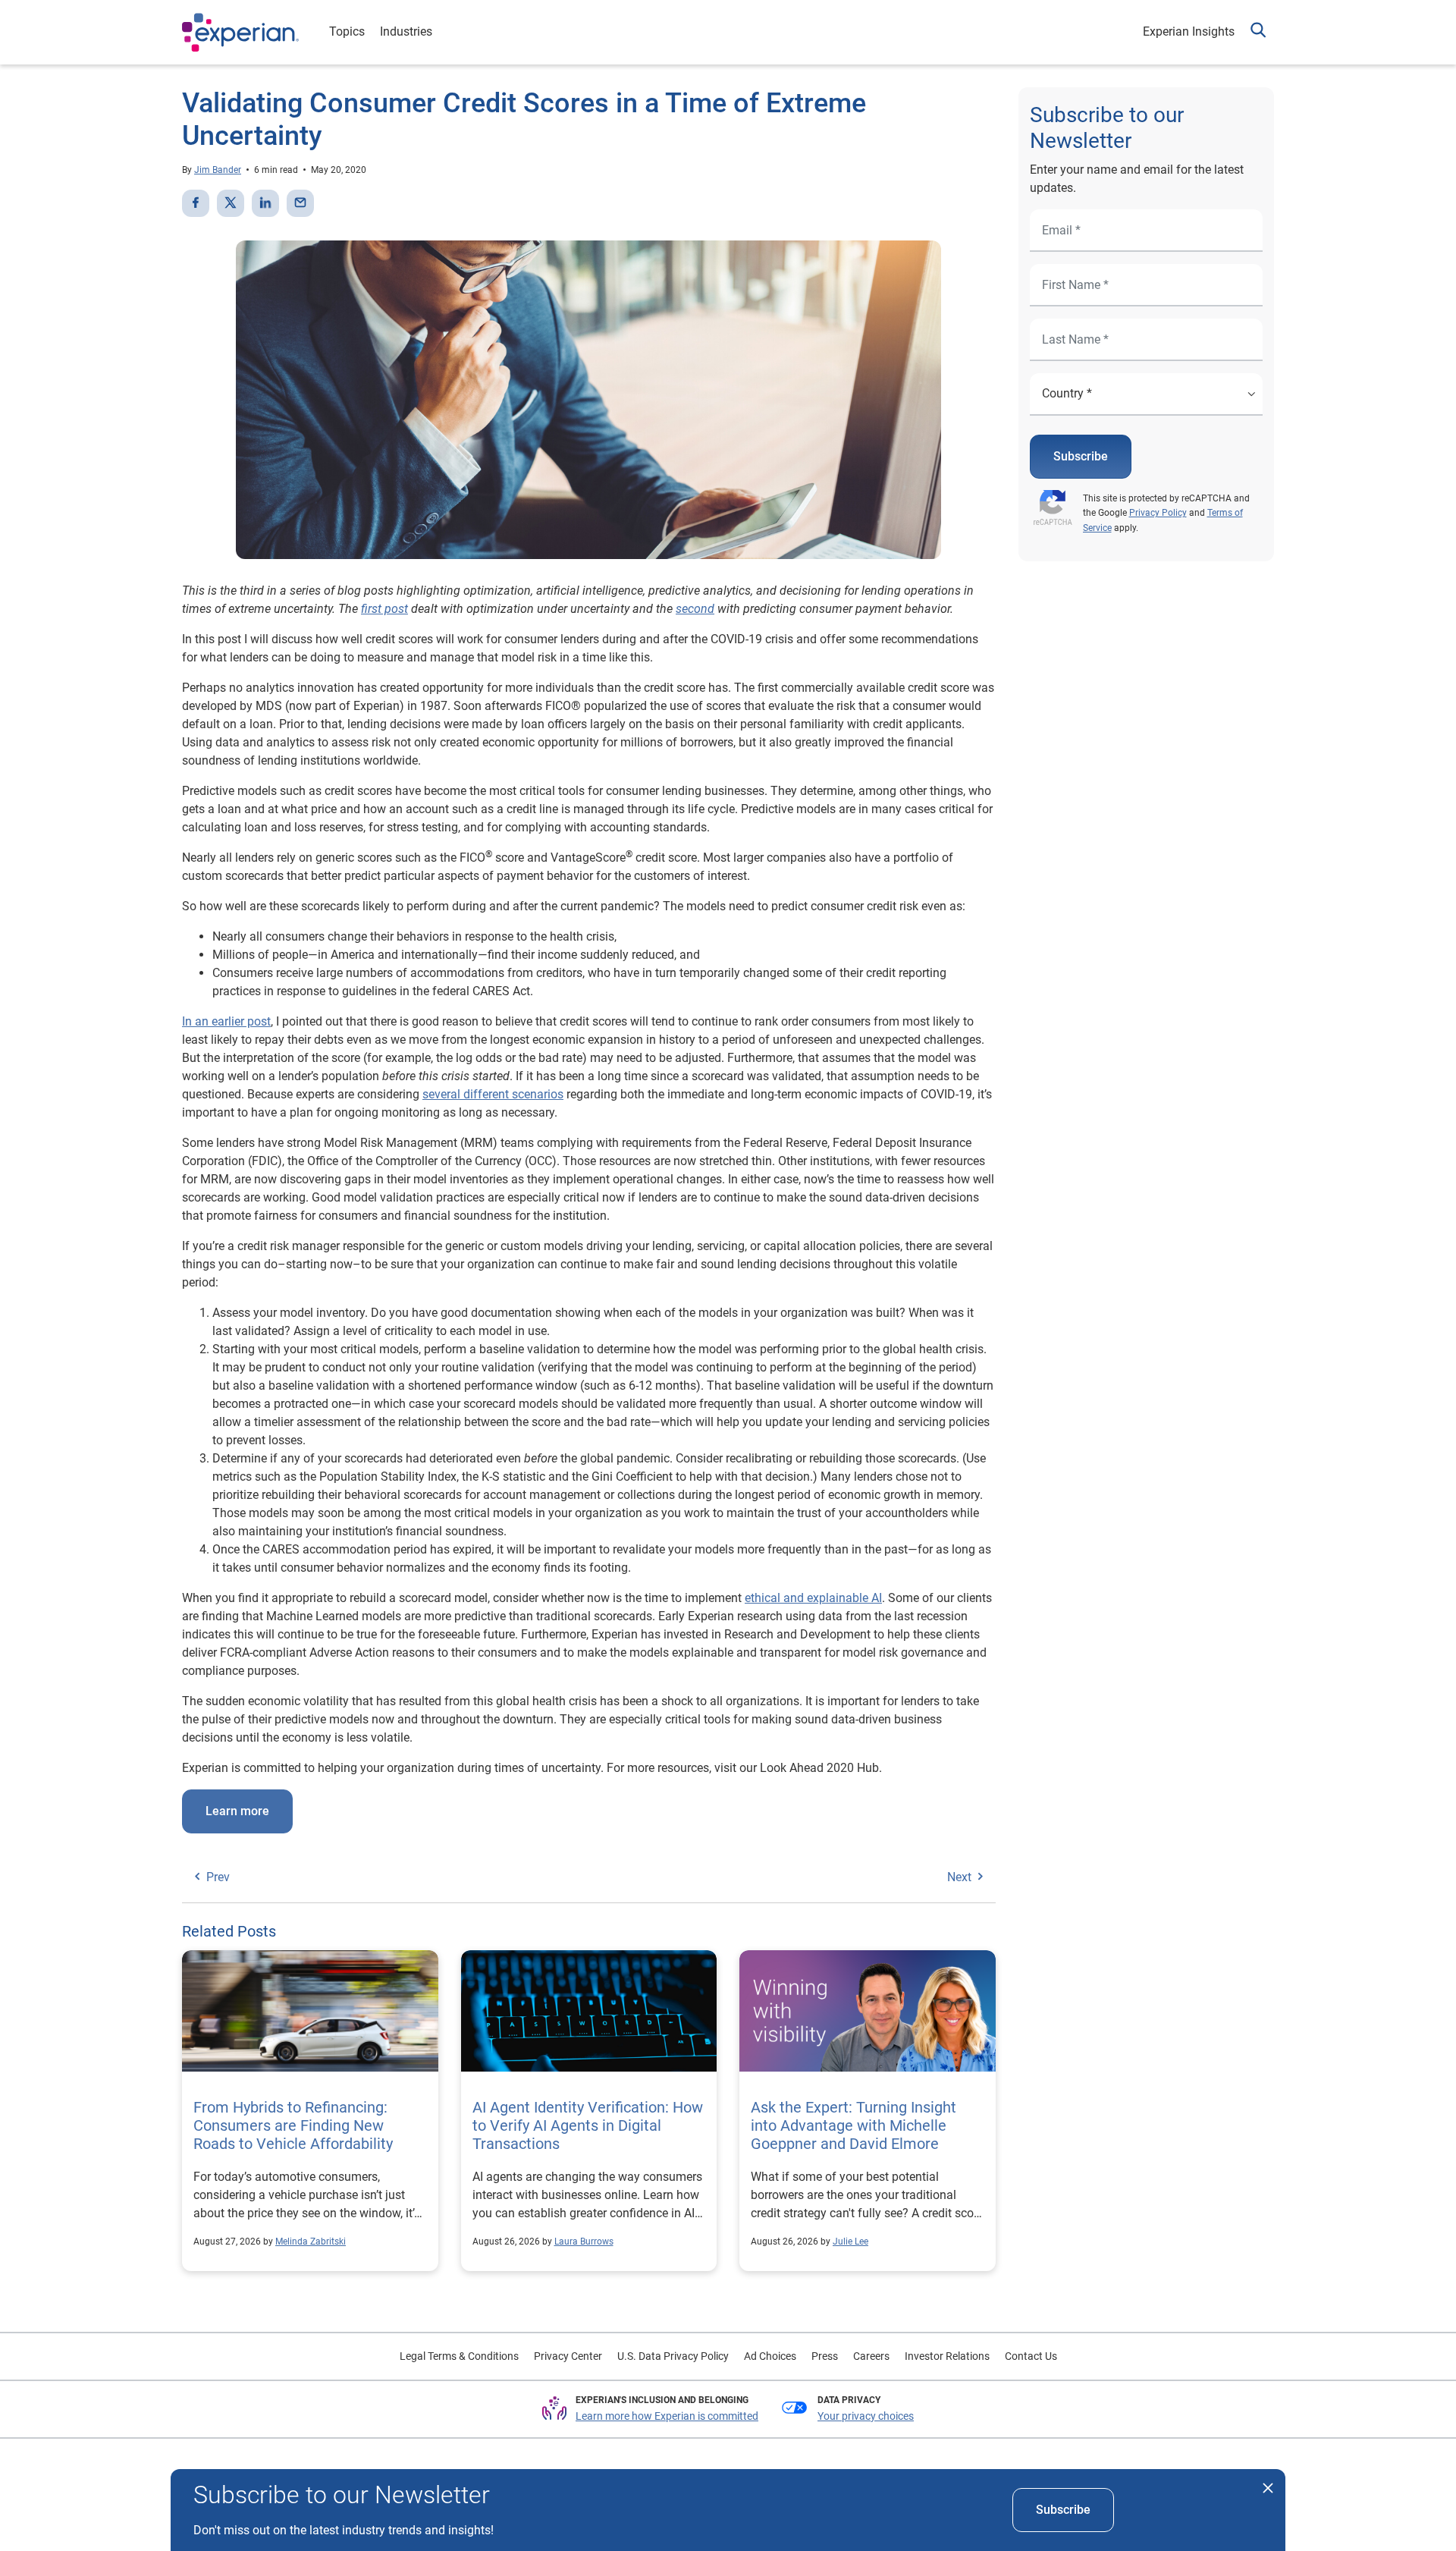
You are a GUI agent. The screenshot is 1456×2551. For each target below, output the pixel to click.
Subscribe (1081, 456)
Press (825, 2356)
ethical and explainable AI (813, 1598)
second (695, 609)
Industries (406, 31)
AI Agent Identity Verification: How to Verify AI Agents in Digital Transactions (588, 2125)
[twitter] (231, 203)
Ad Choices (770, 2356)
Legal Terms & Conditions (459, 2356)
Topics (347, 31)
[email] (300, 203)
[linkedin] (265, 203)
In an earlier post (226, 1021)
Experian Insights (1189, 31)
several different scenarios (493, 1094)
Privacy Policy (1158, 513)
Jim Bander (218, 170)
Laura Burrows (584, 2242)
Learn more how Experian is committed (667, 2416)
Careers (871, 2356)
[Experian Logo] (240, 33)
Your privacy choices (866, 2416)
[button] (1258, 32)
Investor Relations (947, 2356)
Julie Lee (850, 2242)
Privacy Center (568, 2356)
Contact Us (1031, 2356)
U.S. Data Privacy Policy (673, 2356)
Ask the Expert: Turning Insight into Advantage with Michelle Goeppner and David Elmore (854, 2125)
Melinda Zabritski (311, 2242)
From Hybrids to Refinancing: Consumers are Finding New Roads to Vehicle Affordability (293, 2125)
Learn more (237, 1811)
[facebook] (196, 203)
